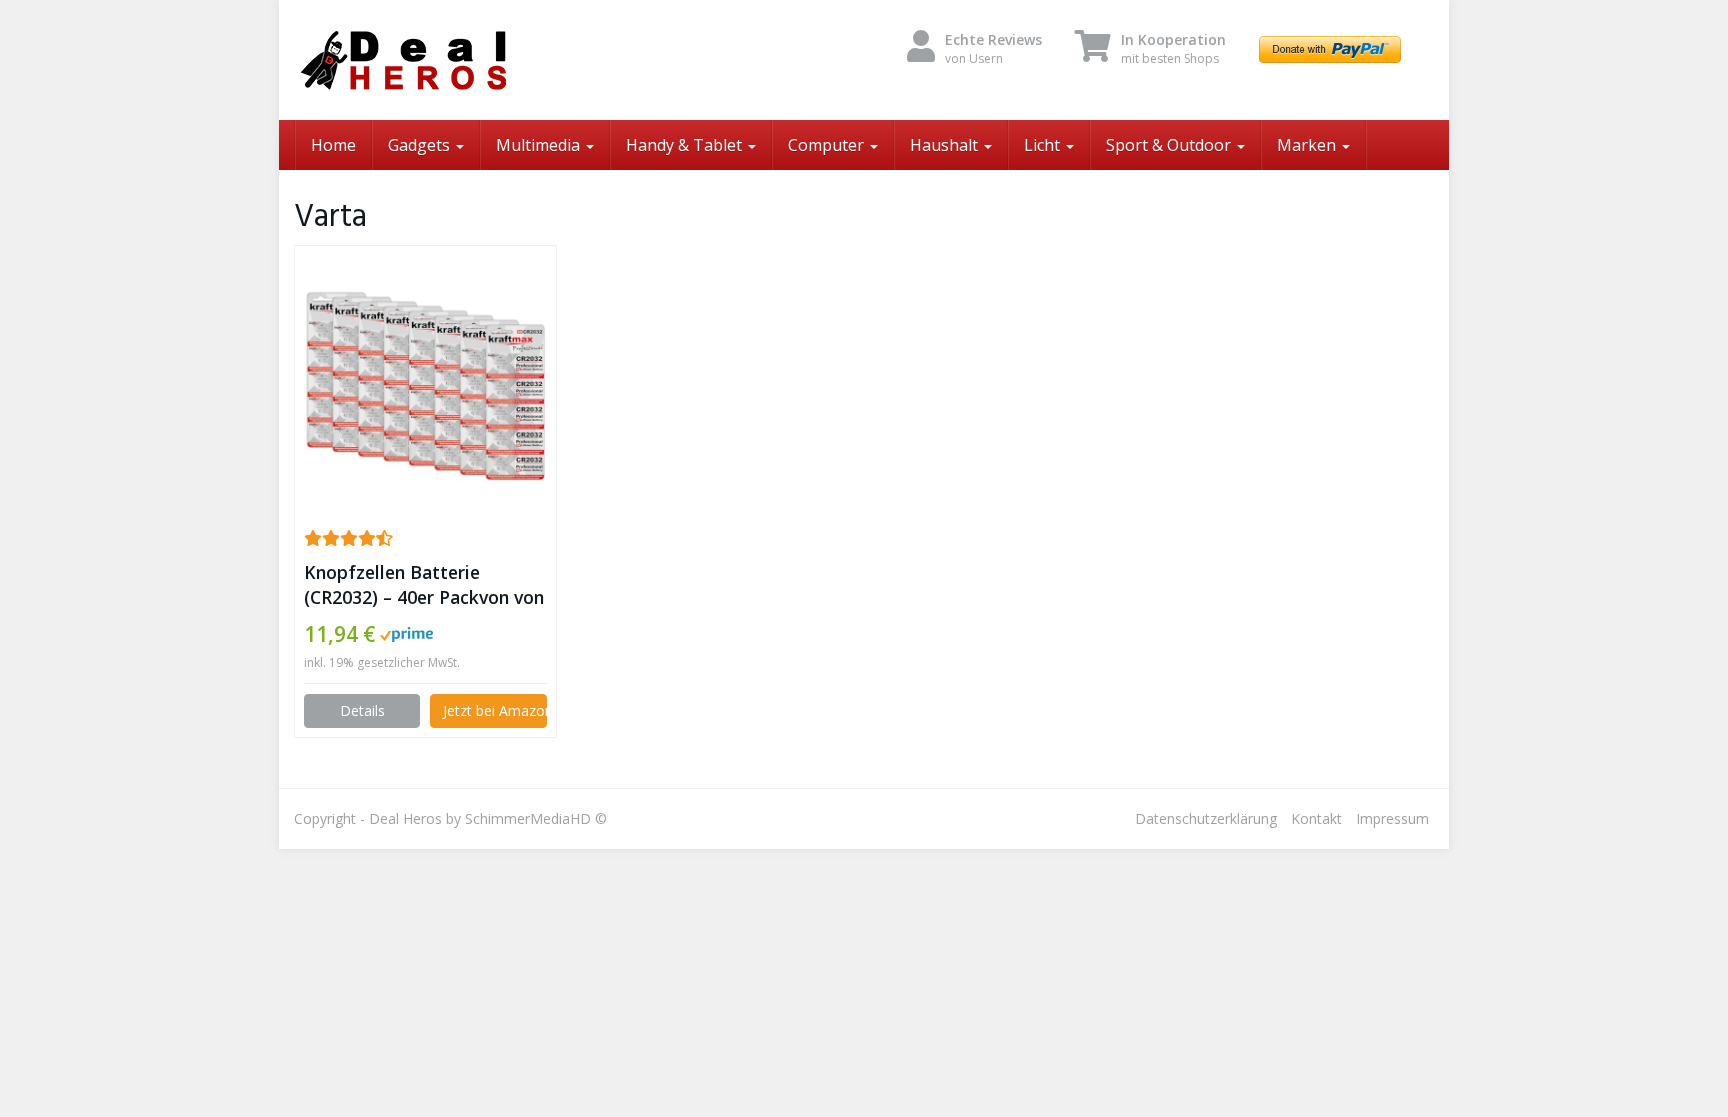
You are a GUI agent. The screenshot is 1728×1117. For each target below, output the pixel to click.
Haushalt (946, 145)
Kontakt (1316, 818)
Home (333, 145)
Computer (828, 145)
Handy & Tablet (686, 145)
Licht (1044, 145)
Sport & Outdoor (1170, 145)
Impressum (1392, 818)
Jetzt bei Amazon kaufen (494, 710)
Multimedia (540, 145)
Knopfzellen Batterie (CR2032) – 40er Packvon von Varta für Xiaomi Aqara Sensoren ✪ (424, 585)
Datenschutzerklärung (1206, 818)
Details (362, 710)
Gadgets (421, 145)
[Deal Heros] (474, 60)
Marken (1308, 145)
